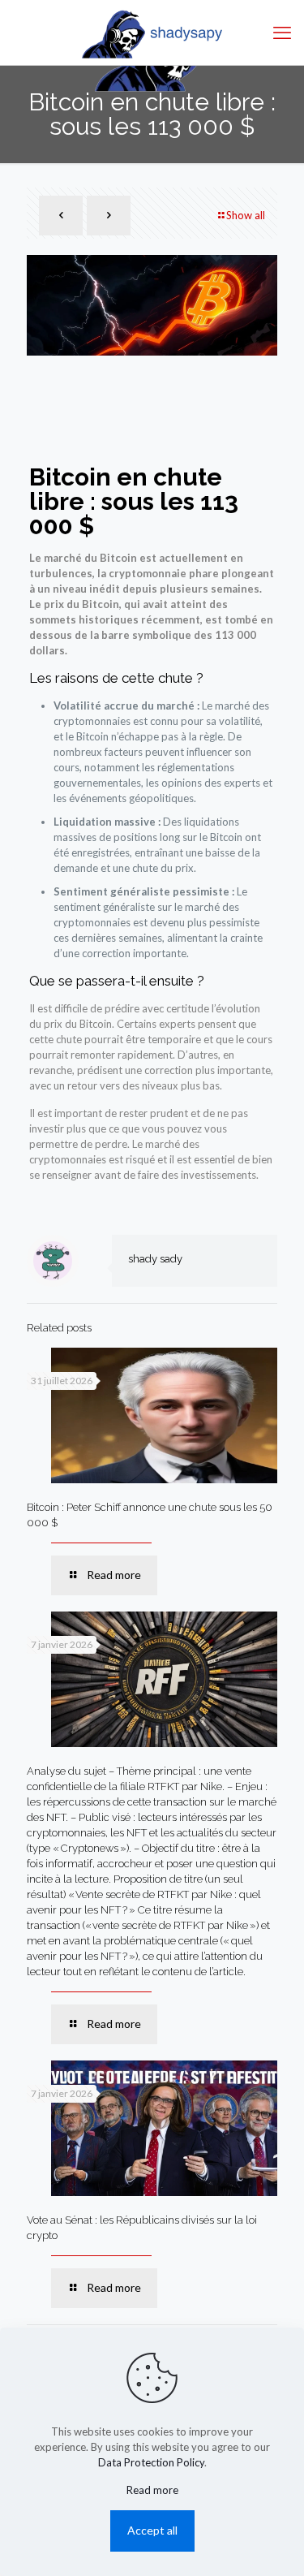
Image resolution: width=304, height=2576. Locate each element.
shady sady (155, 1259)
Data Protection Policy (151, 2462)
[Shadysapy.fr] (152, 32)
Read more (152, 2490)
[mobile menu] (282, 32)
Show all (246, 215)
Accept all (152, 2530)
